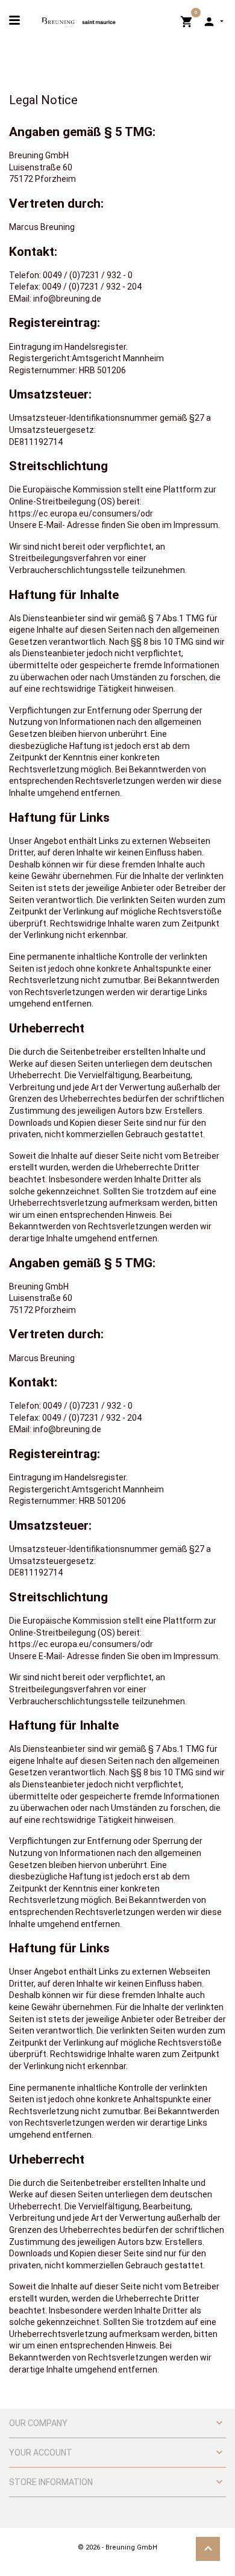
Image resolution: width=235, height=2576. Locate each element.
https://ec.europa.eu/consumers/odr (81, 514)
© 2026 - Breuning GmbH (117, 2547)
